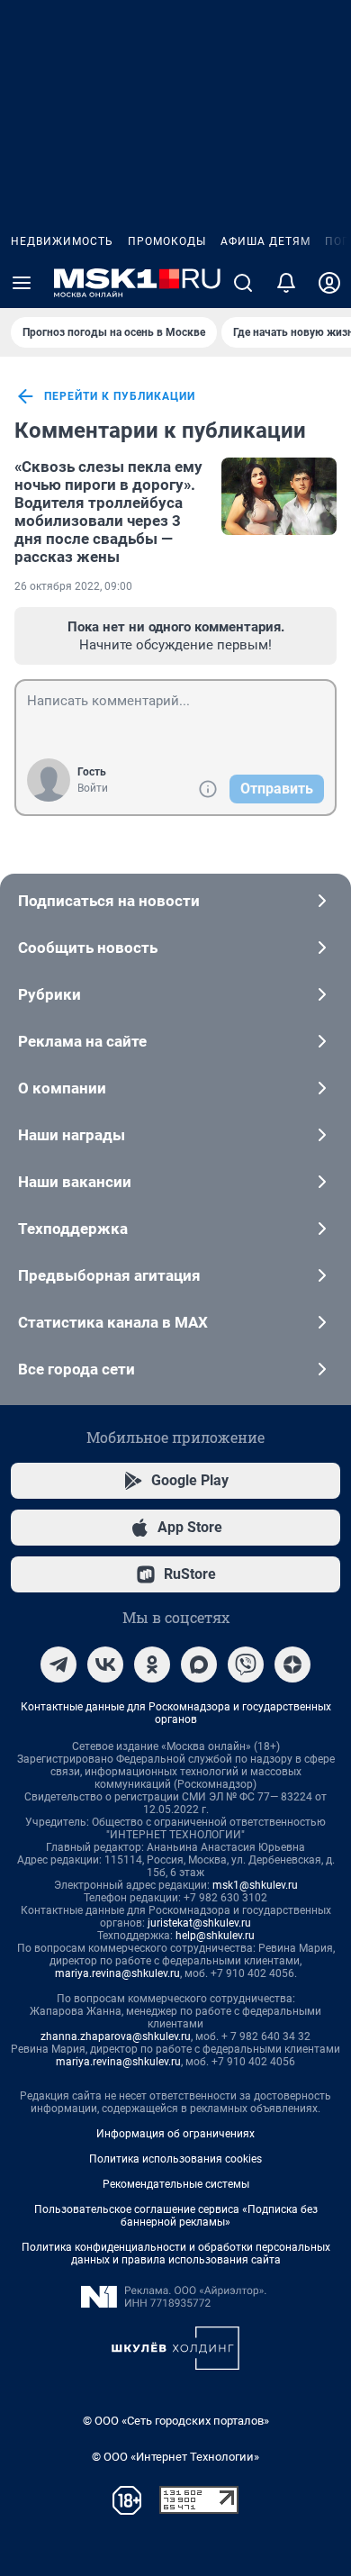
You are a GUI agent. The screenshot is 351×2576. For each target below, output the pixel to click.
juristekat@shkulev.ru (199, 1923)
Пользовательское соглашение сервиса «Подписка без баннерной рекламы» (176, 2216)
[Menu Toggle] (22, 283)
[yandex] (292, 1664)
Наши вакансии (75, 1182)
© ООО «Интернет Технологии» (175, 2457)
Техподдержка (73, 1229)
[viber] (246, 1664)
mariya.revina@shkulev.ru (117, 1973)
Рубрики (49, 994)
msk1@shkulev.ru (255, 1885)
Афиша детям (265, 241)
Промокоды (167, 241)
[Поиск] (243, 283)
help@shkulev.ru (215, 1936)
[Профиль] (329, 283)
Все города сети (76, 1369)
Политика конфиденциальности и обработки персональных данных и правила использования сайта (176, 2254)
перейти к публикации (120, 396)
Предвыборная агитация (109, 1275)
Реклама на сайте (82, 1041)
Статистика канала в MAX (113, 1322)
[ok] (152, 1664)
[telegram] (58, 1664)
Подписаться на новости (109, 901)
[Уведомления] (286, 283)
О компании (62, 1088)
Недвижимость (62, 241)
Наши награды (72, 1135)
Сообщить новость (88, 948)
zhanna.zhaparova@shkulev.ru (116, 2036)
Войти (93, 788)
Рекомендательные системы (176, 2184)
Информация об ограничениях (175, 2134)
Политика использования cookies (175, 2159)
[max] (199, 1664)
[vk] (105, 1664)
